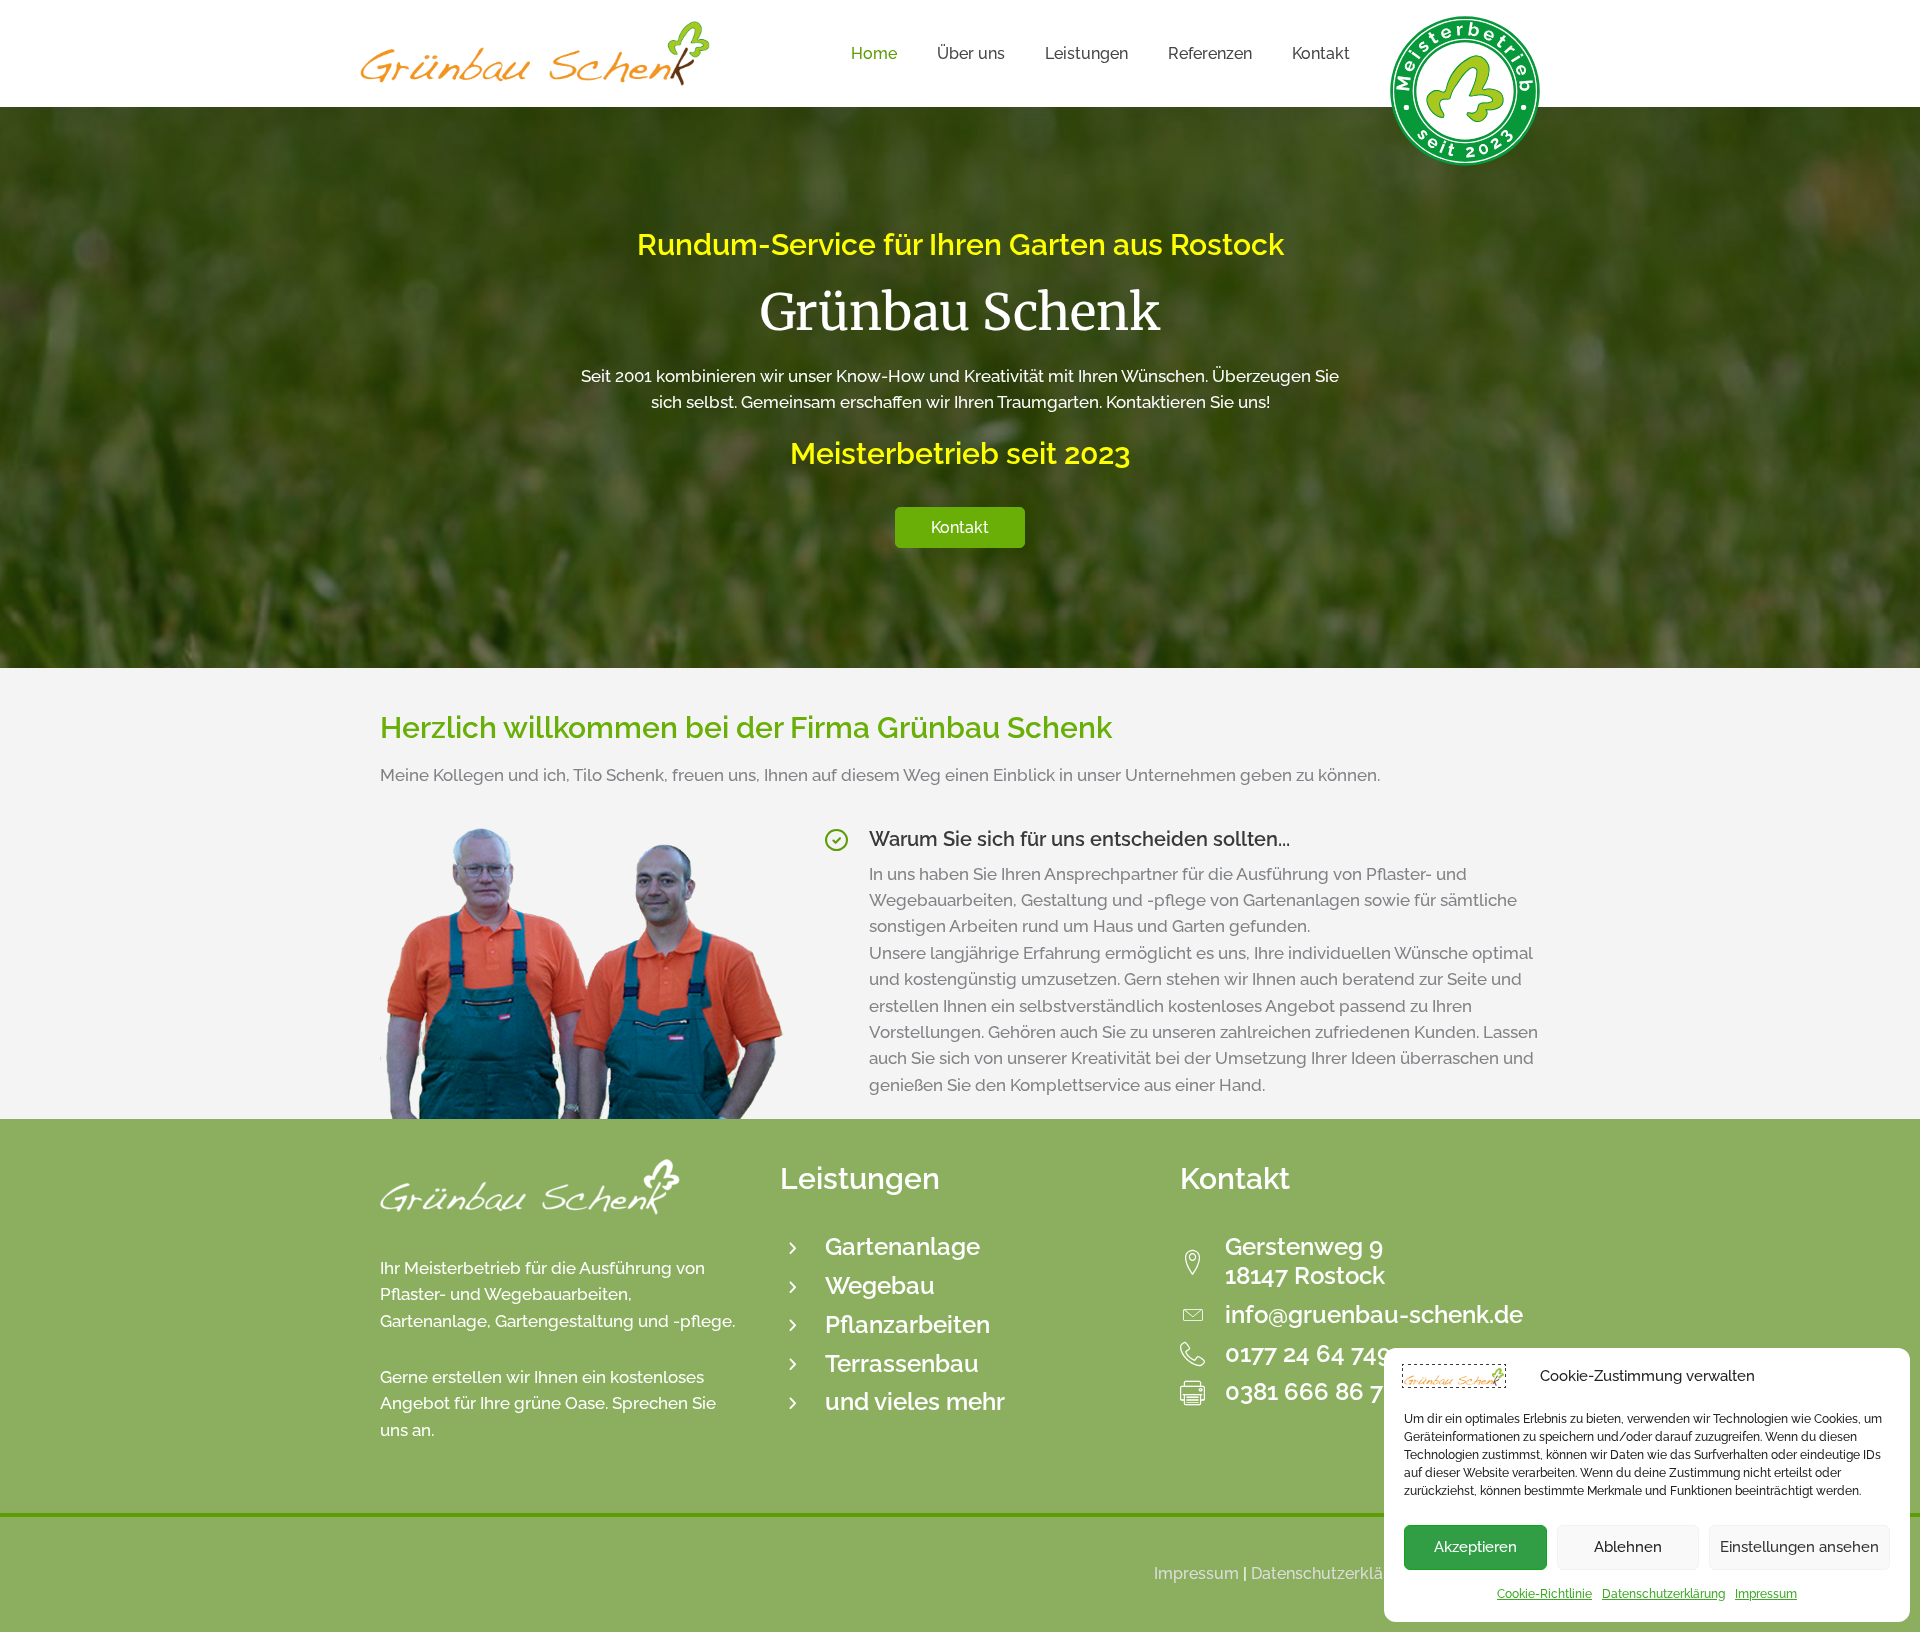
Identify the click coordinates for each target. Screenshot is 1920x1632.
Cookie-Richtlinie (1544, 1594)
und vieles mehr (915, 1401)
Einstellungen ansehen (1799, 1547)
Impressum (1766, 1594)
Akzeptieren (1475, 1547)
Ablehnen (1628, 1547)
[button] (960, 527)
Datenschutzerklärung (1663, 1594)
